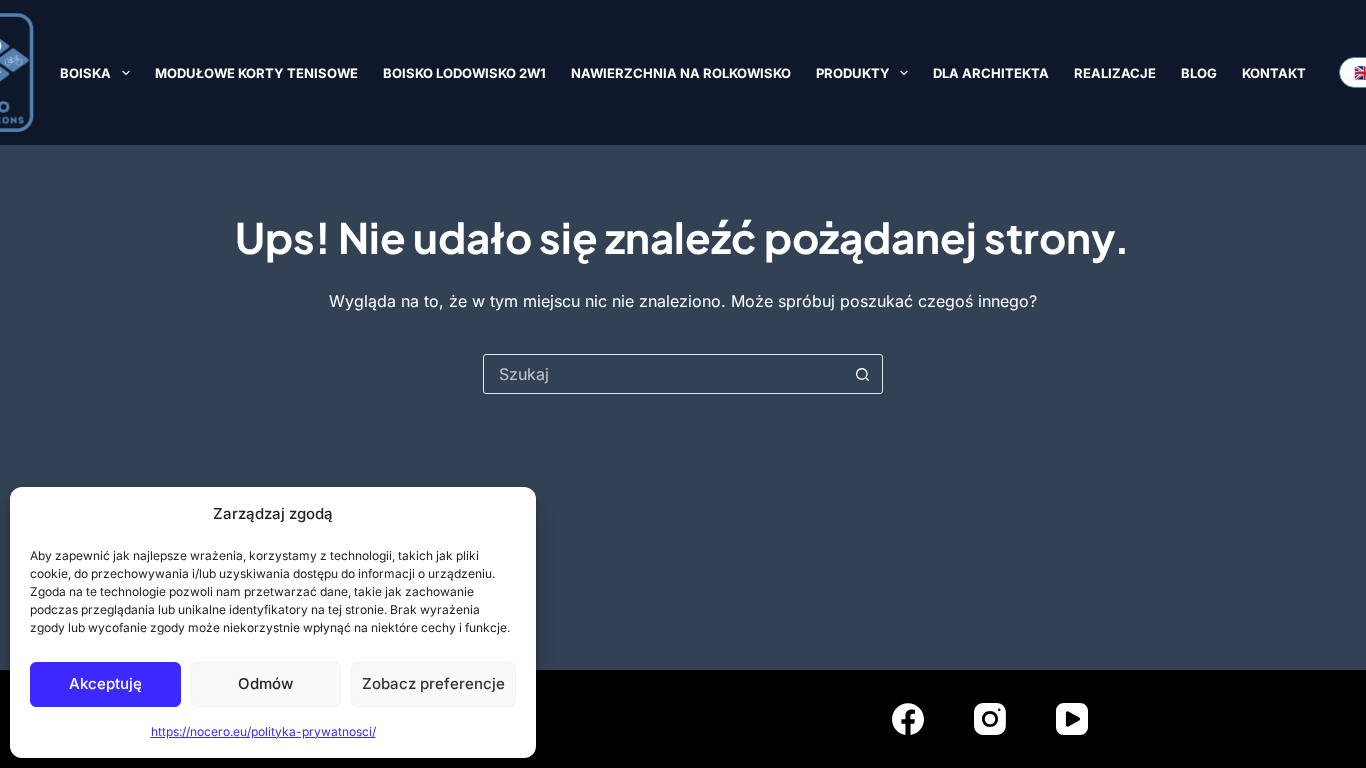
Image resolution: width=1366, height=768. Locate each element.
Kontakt (1274, 73)
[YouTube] (1072, 719)
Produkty (853, 73)
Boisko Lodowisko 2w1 (464, 73)
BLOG (1199, 73)
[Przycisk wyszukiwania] (863, 374)
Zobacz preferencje (433, 683)
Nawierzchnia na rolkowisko (681, 73)
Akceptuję (105, 683)
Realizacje (1115, 73)
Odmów (265, 683)
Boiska (85, 73)
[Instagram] (990, 719)
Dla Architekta (991, 73)
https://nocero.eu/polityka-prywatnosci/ (263, 731)
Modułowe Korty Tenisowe (256, 73)
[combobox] (664, 374)
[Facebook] (908, 719)
